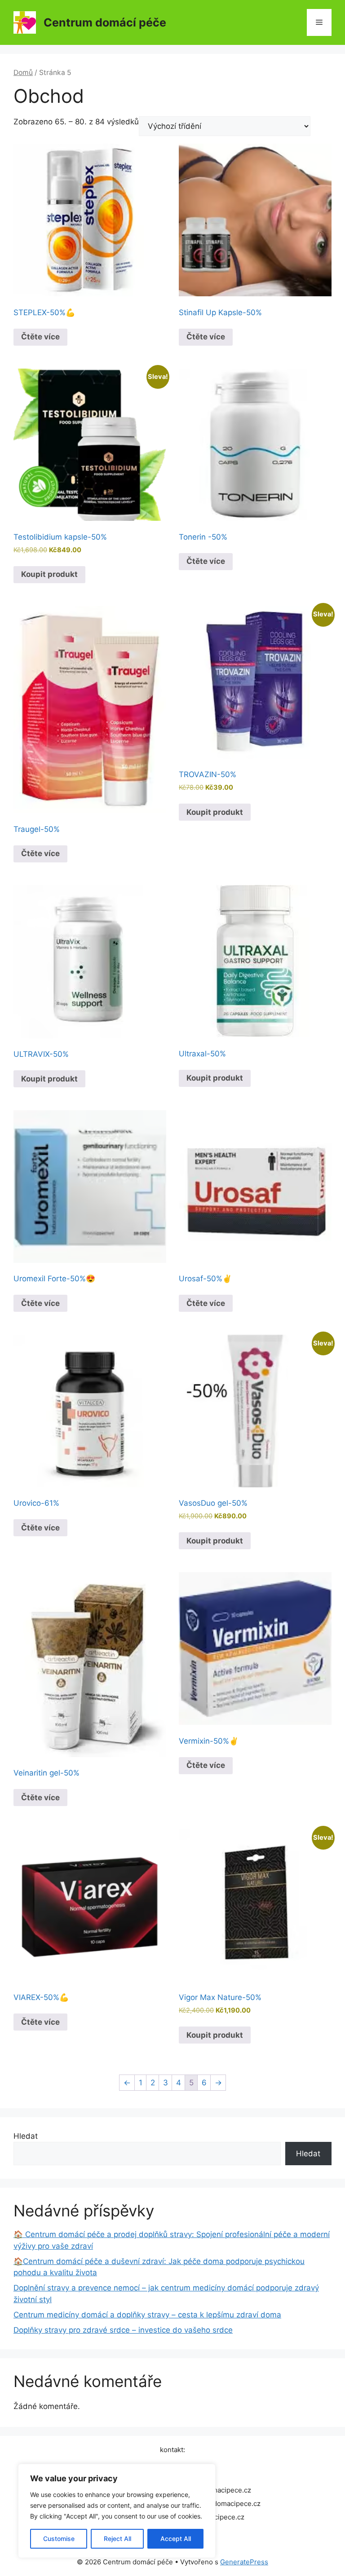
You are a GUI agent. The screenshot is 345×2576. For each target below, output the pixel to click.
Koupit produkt (49, 574)
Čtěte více (40, 337)
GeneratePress (244, 2562)
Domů (23, 73)
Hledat (26, 2136)
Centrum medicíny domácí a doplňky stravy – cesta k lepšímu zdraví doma (147, 2315)
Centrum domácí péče (105, 22)
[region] (117, 2511)
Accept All (176, 2539)
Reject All (117, 2539)
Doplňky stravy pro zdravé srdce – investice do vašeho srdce (123, 2330)
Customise (59, 2539)
